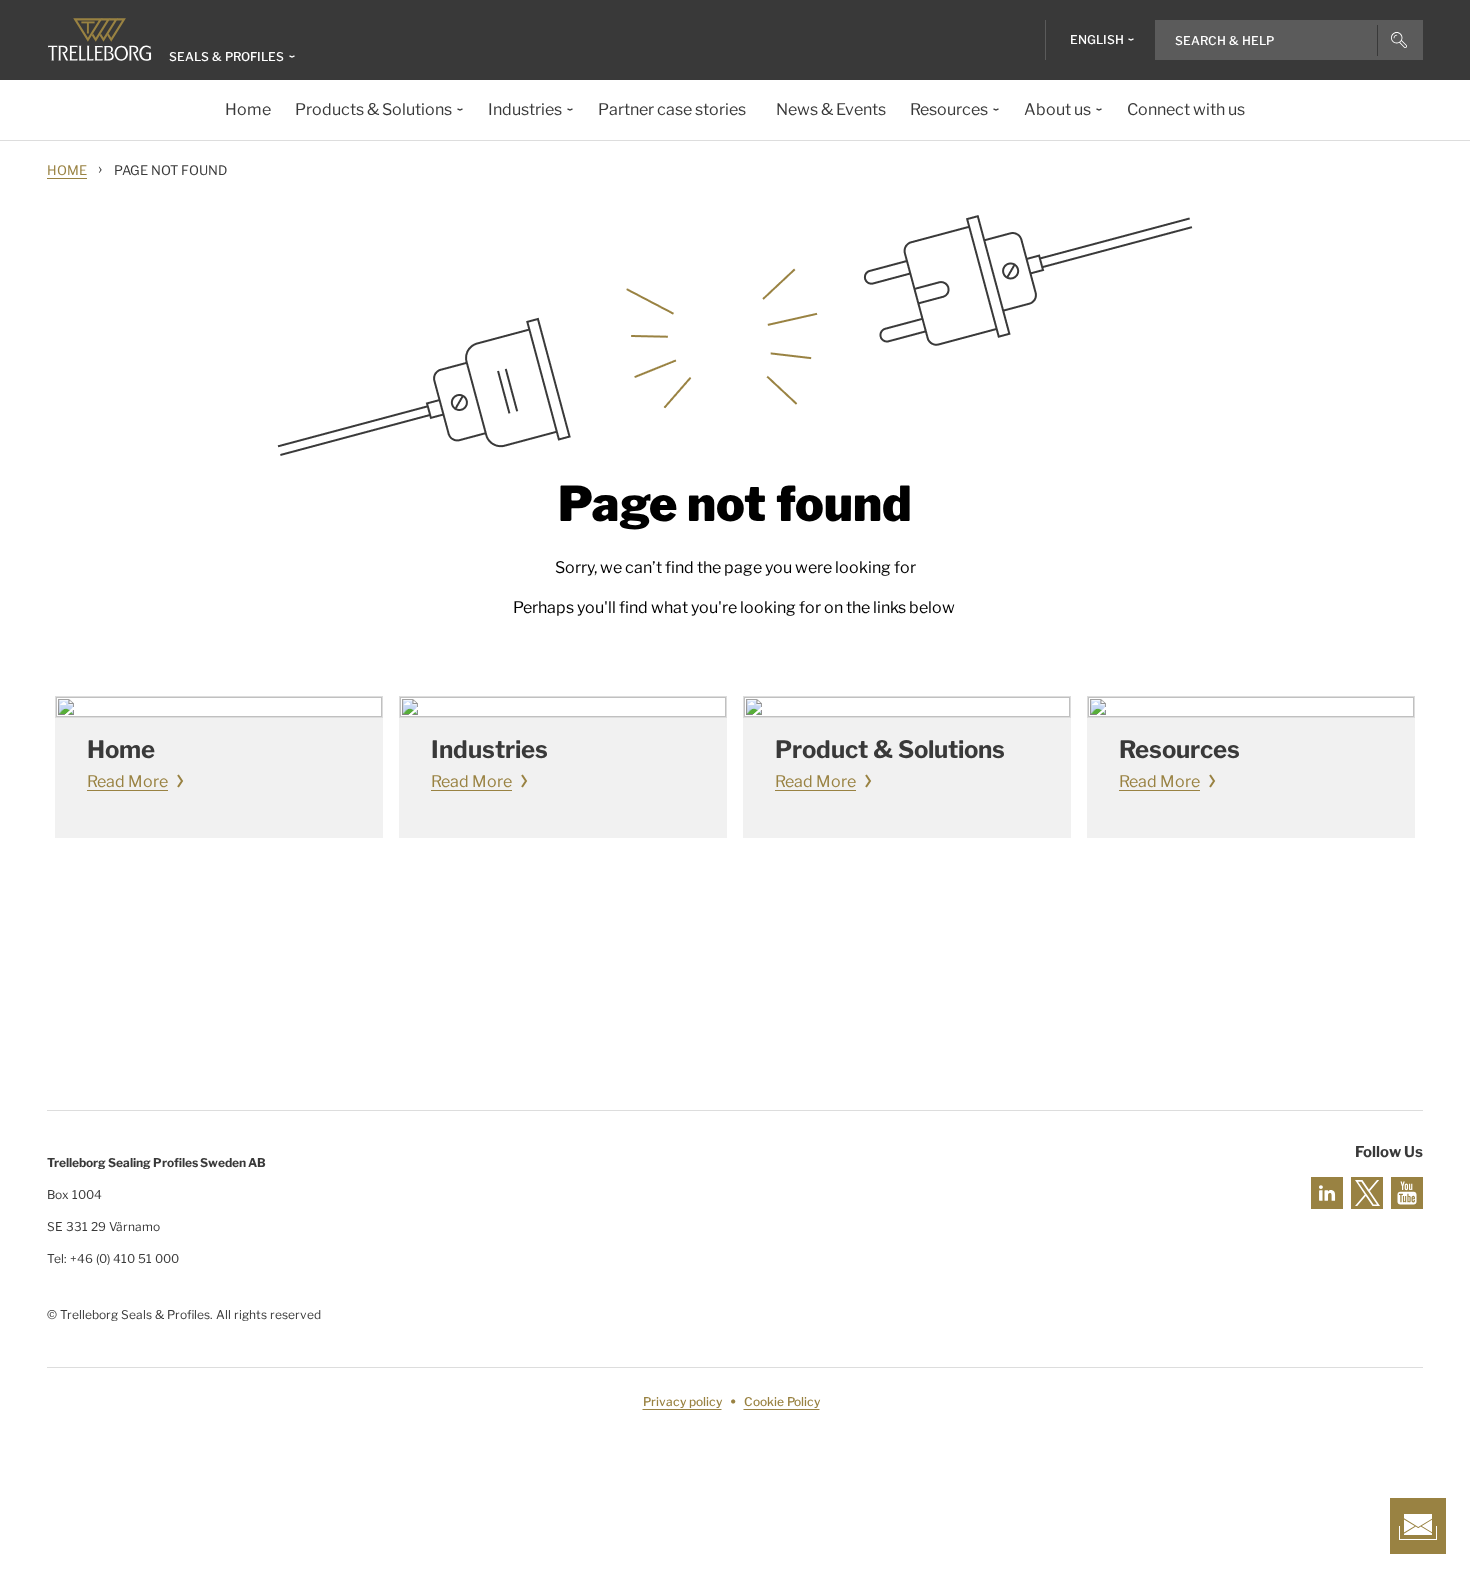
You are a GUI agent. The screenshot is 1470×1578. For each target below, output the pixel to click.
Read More (127, 781)
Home (67, 170)
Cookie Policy (782, 1401)
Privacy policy (682, 1401)
